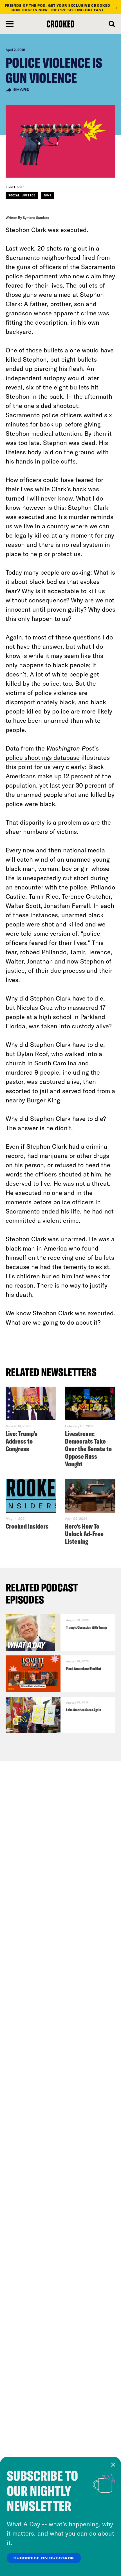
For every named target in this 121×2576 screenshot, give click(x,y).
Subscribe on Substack (44, 2558)
